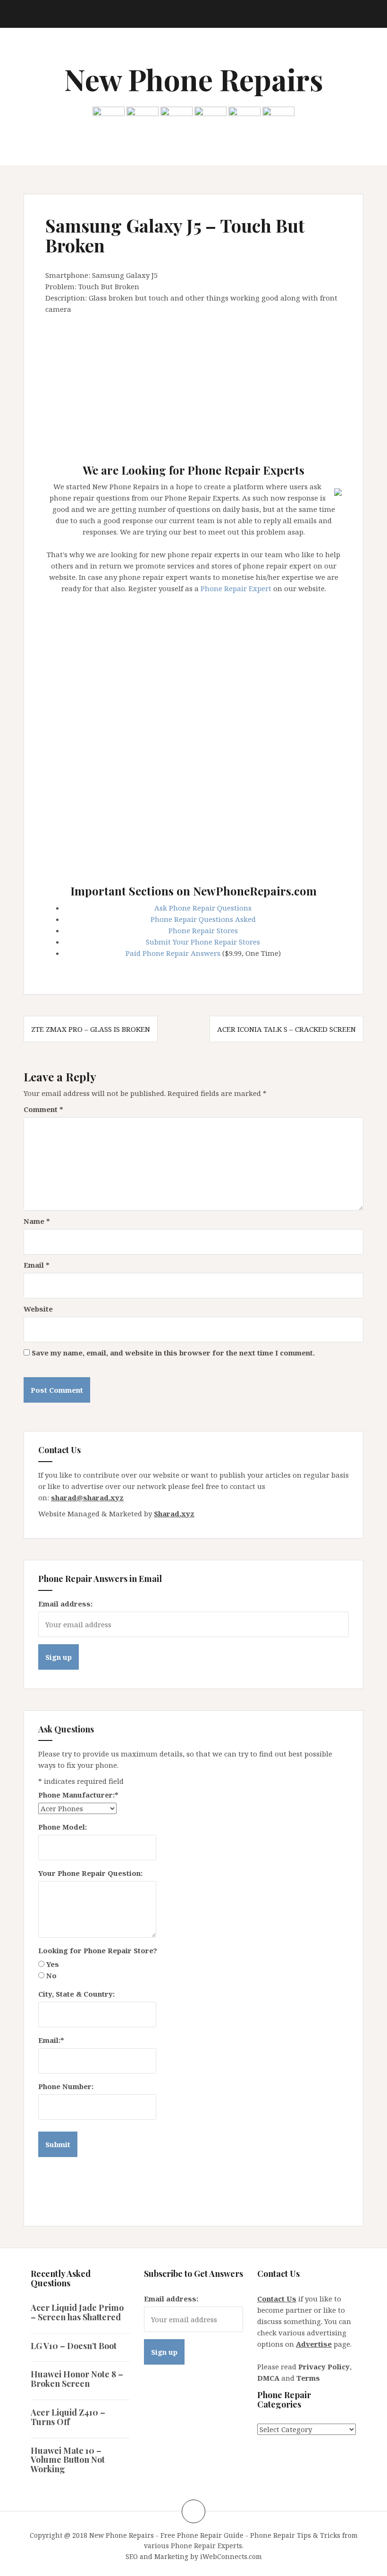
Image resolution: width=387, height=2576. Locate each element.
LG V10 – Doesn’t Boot (74, 2346)
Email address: (65, 1604)
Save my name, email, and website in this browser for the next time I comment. (173, 1353)
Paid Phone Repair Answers (173, 953)
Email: (51, 2040)
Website (38, 1309)
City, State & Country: (76, 1994)
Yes (53, 1964)
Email (37, 1265)
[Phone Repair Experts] (338, 491)
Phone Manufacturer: (78, 1795)
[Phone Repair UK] (244, 117)
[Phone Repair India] (210, 117)
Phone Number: (66, 2086)
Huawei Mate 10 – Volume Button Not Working (68, 2460)
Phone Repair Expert (236, 588)
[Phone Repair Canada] (143, 117)
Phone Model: (63, 1827)
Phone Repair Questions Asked (203, 919)
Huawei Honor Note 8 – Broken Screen (77, 2379)
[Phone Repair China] (177, 117)
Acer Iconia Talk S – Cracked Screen (286, 1029)
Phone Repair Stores (203, 930)
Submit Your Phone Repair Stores (203, 942)
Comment (43, 1109)
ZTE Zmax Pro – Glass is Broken (91, 1029)
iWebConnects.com (231, 2556)
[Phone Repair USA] (278, 117)
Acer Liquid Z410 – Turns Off (68, 2417)
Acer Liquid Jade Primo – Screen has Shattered (77, 2312)
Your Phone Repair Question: (90, 1873)
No (51, 1975)
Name (37, 1221)
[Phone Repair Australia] (109, 117)
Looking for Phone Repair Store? (98, 1950)
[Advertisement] (216, 385)
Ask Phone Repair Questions (203, 908)
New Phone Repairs (194, 79)
